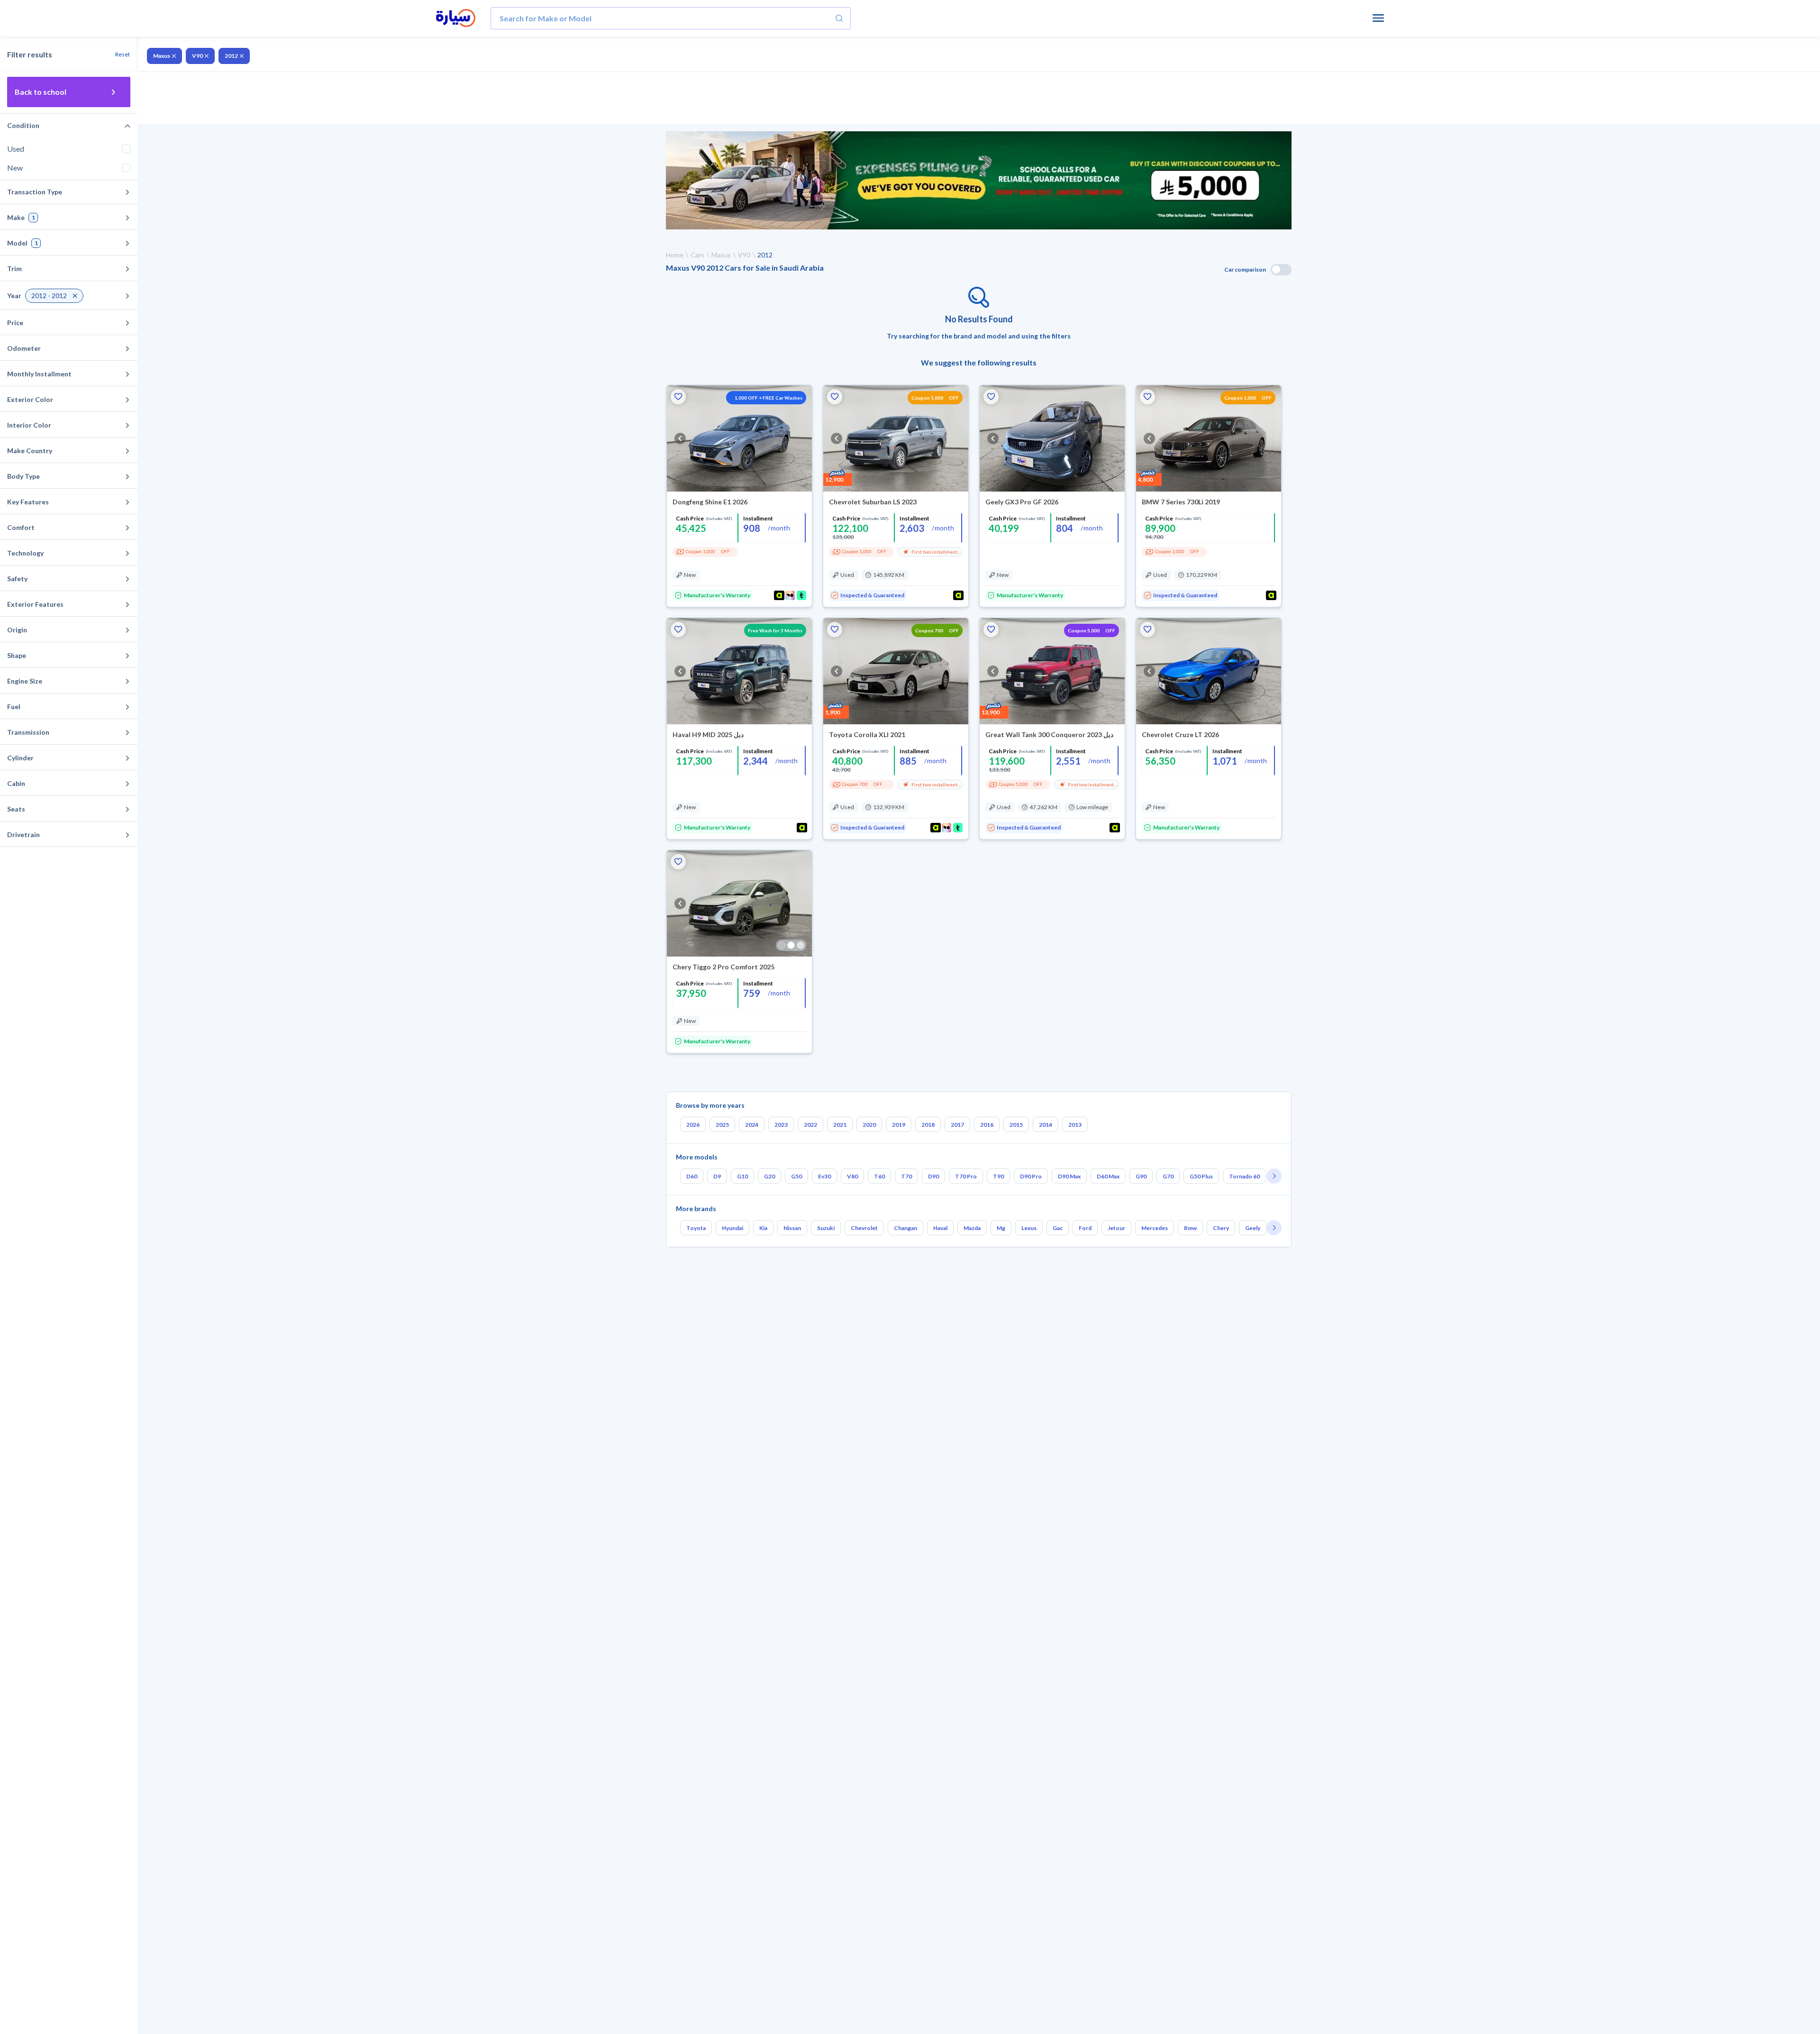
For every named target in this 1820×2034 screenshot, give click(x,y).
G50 (796, 1176)
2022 (810, 1125)
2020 (869, 1125)
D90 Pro (1031, 1176)
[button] (678, 397)
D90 (933, 1176)
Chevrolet (864, 1228)
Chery (1221, 1228)
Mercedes (1155, 1228)
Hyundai (733, 1228)
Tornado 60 (1244, 1176)
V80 (852, 1176)
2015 (1016, 1125)
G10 (742, 1176)
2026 (693, 1125)
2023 (781, 1125)
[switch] (1281, 270)
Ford (1085, 1228)
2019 (899, 1125)
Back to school (41, 92)
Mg (1001, 1228)
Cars (697, 255)
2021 (840, 1125)
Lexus (1029, 1228)
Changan (905, 1228)
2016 (987, 1125)
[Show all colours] (791, 945)
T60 (879, 1176)
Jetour (1116, 1228)
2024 (752, 1125)
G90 (1141, 1176)
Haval (940, 1228)
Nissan (792, 1228)
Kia (763, 1228)
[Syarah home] (456, 18)
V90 (197, 56)
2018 (928, 1125)
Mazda (972, 1228)
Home (675, 255)
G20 (769, 1176)
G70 (1168, 1176)
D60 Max (1108, 1176)
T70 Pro (966, 1176)
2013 (1075, 1125)
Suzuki (826, 1228)
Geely (1253, 1228)
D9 (717, 1176)
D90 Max (1069, 1176)
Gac (1058, 1228)
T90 (998, 1176)
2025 (722, 1125)
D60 (692, 1176)
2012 (231, 56)
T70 (906, 1176)
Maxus (162, 56)
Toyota (696, 1228)
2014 (1046, 1125)
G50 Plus (1201, 1176)
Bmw (1190, 1228)
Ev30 (824, 1176)
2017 (957, 1125)
